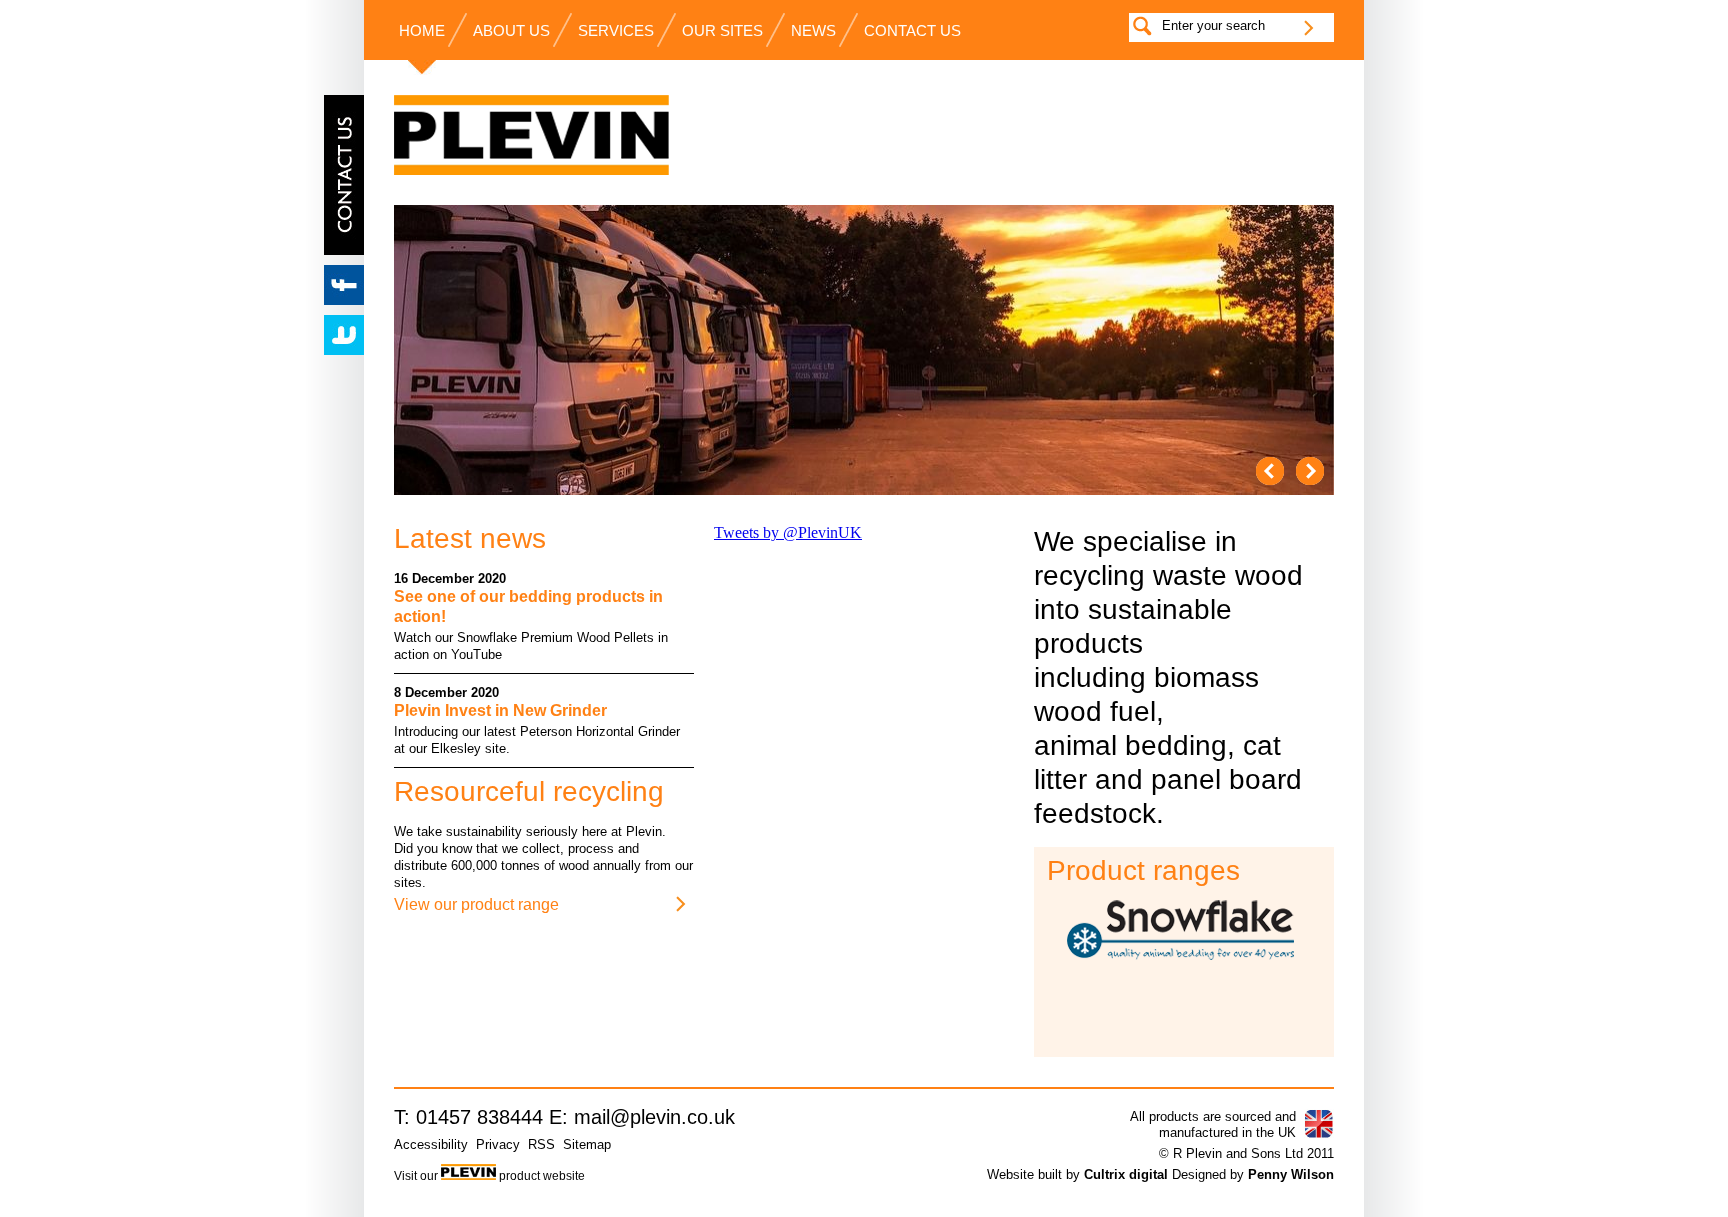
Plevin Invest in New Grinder (500, 710)
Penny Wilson (1291, 1174)
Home (422, 31)
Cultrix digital (1126, 1174)
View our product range (476, 904)
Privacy (498, 1144)
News (813, 31)
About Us (511, 31)
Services (616, 31)
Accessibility (431, 1144)
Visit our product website (489, 1176)
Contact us (912, 31)
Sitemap (587, 1144)
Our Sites (722, 31)
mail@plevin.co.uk (654, 1117)
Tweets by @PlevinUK (788, 532)
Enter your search (1213, 25)
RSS (541, 1144)
